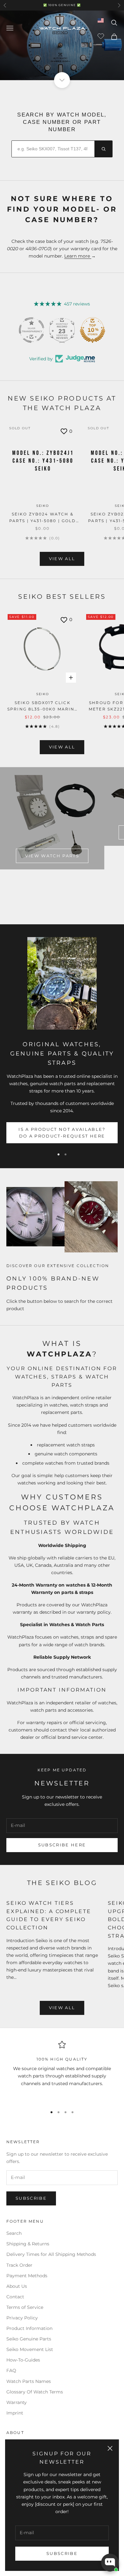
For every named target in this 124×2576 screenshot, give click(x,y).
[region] (62, 2071)
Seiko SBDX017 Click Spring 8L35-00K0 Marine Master (43, 706)
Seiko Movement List (30, 2349)
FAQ (11, 2370)
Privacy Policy (22, 2318)
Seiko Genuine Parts (29, 2339)
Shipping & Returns (28, 2244)
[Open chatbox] (110, 2563)
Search (14, 2233)
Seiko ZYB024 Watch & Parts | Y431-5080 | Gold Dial (43, 518)
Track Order (19, 2265)
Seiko (43, 506)
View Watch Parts (52, 856)
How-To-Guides (23, 2360)
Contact (15, 2297)
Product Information (29, 2328)
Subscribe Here (62, 1845)
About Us (17, 2286)
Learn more (78, 256)
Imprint (15, 2413)
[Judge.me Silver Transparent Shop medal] (62, 330)
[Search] (103, 149)
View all (62, 559)
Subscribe (62, 2553)
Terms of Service (25, 2307)
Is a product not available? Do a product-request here (62, 1133)
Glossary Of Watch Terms (35, 2392)
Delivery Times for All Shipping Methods (51, 2254)
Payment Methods (27, 2276)
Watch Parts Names (29, 2381)
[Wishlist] (102, 36)
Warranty (17, 2402)
